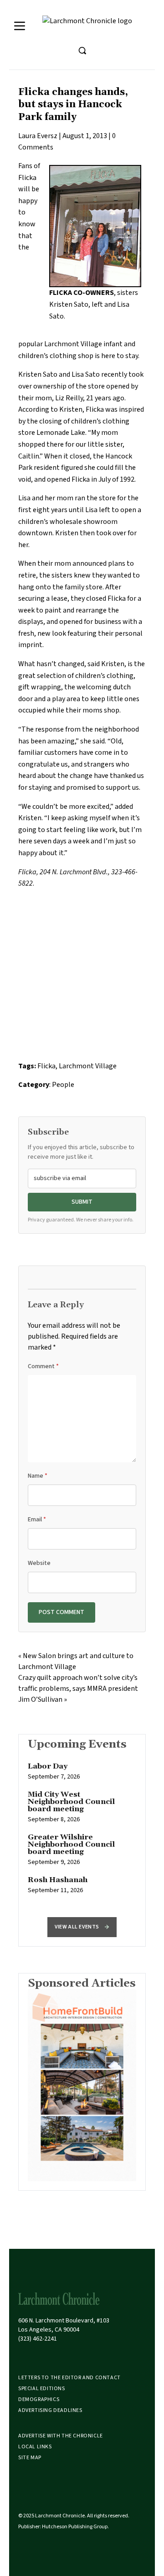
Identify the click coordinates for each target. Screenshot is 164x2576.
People (63, 1085)
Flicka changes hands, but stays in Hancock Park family (73, 105)
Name (38, 1476)
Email (37, 1520)
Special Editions (42, 2389)
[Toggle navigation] (20, 26)
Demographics (39, 2399)
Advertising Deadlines (50, 2410)
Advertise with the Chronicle (61, 2436)
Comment (43, 1366)
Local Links (35, 2447)
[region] (82, 1833)
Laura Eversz (38, 136)
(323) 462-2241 (38, 2339)
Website (39, 1563)
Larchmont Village (88, 1066)
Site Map (30, 2458)
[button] (82, 1927)
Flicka (46, 1066)
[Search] (82, 50)
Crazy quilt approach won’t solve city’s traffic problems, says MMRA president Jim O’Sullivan (78, 1689)
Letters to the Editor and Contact (69, 2378)
